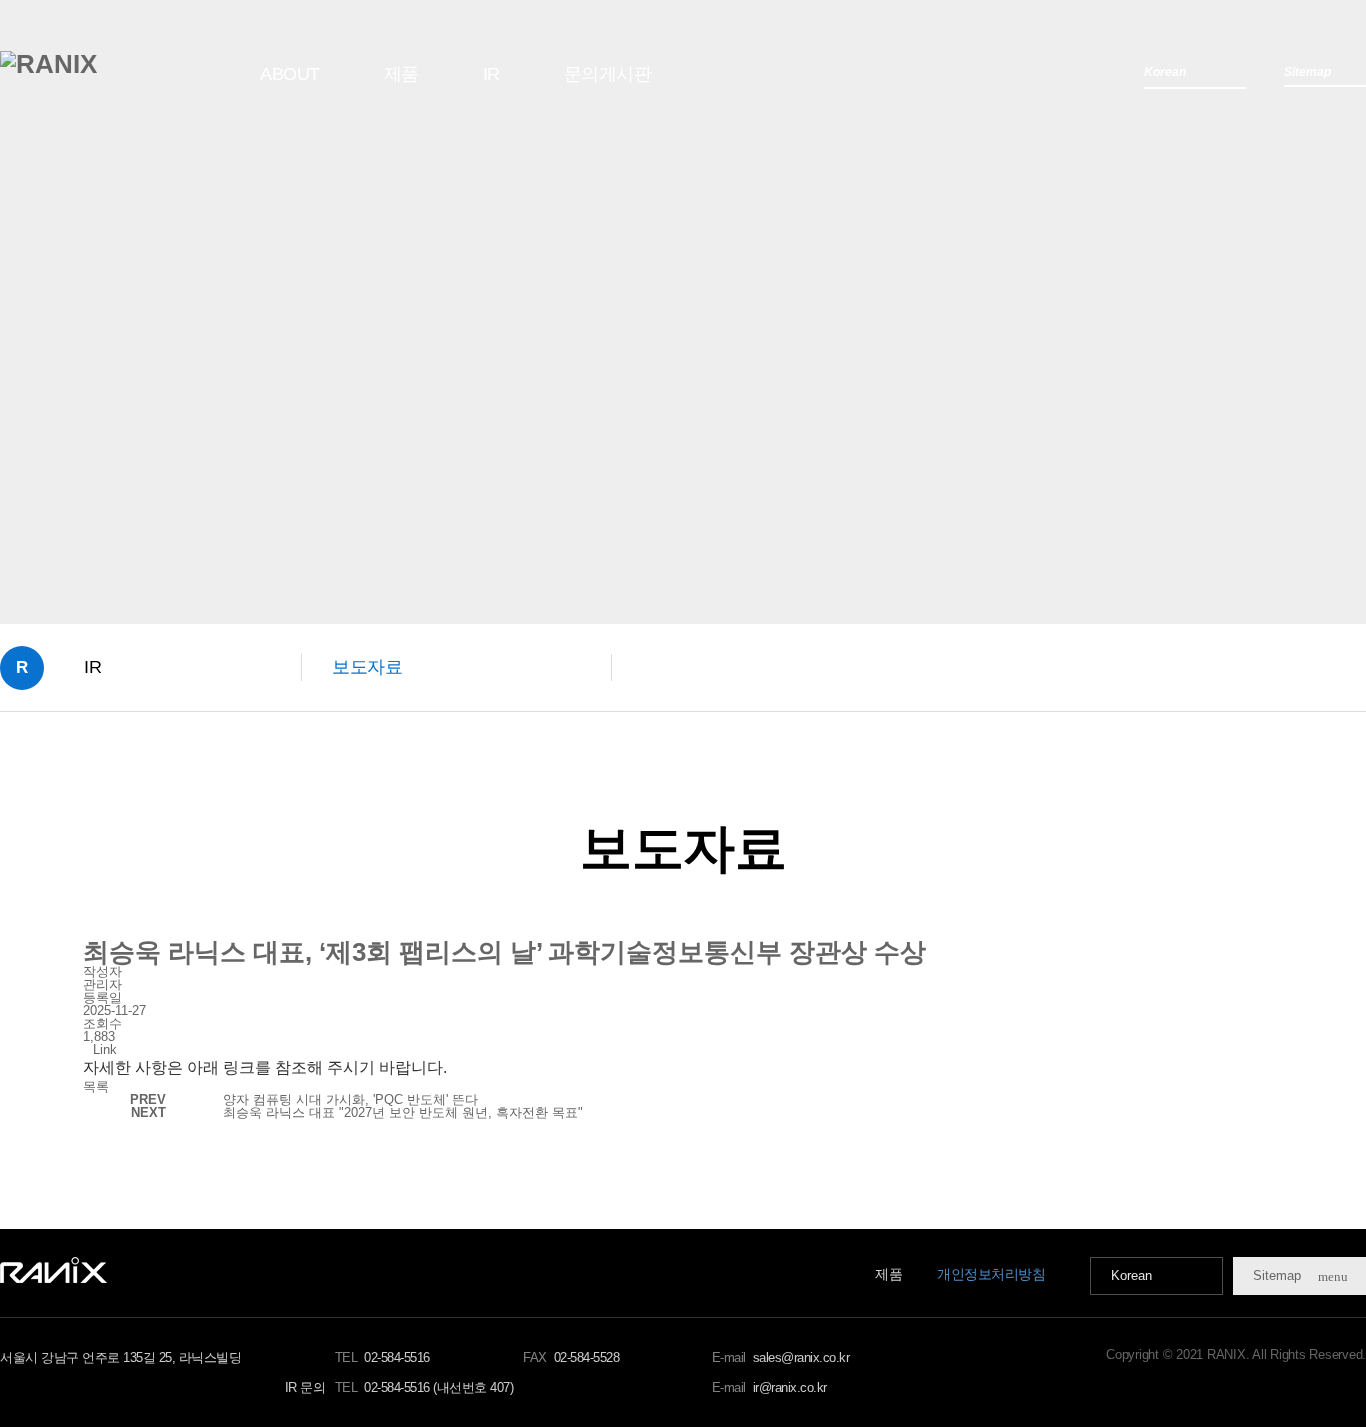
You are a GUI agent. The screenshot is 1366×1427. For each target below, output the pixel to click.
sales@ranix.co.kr (801, 1357)
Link (105, 1049)
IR (491, 74)
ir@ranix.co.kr (790, 1387)
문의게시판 (608, 74)
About (290, 74)
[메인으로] (48, 64)
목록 (96, 1086)
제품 (401, 74)
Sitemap (1300, 1276)
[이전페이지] (38, 732)
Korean (1131, 1275)
